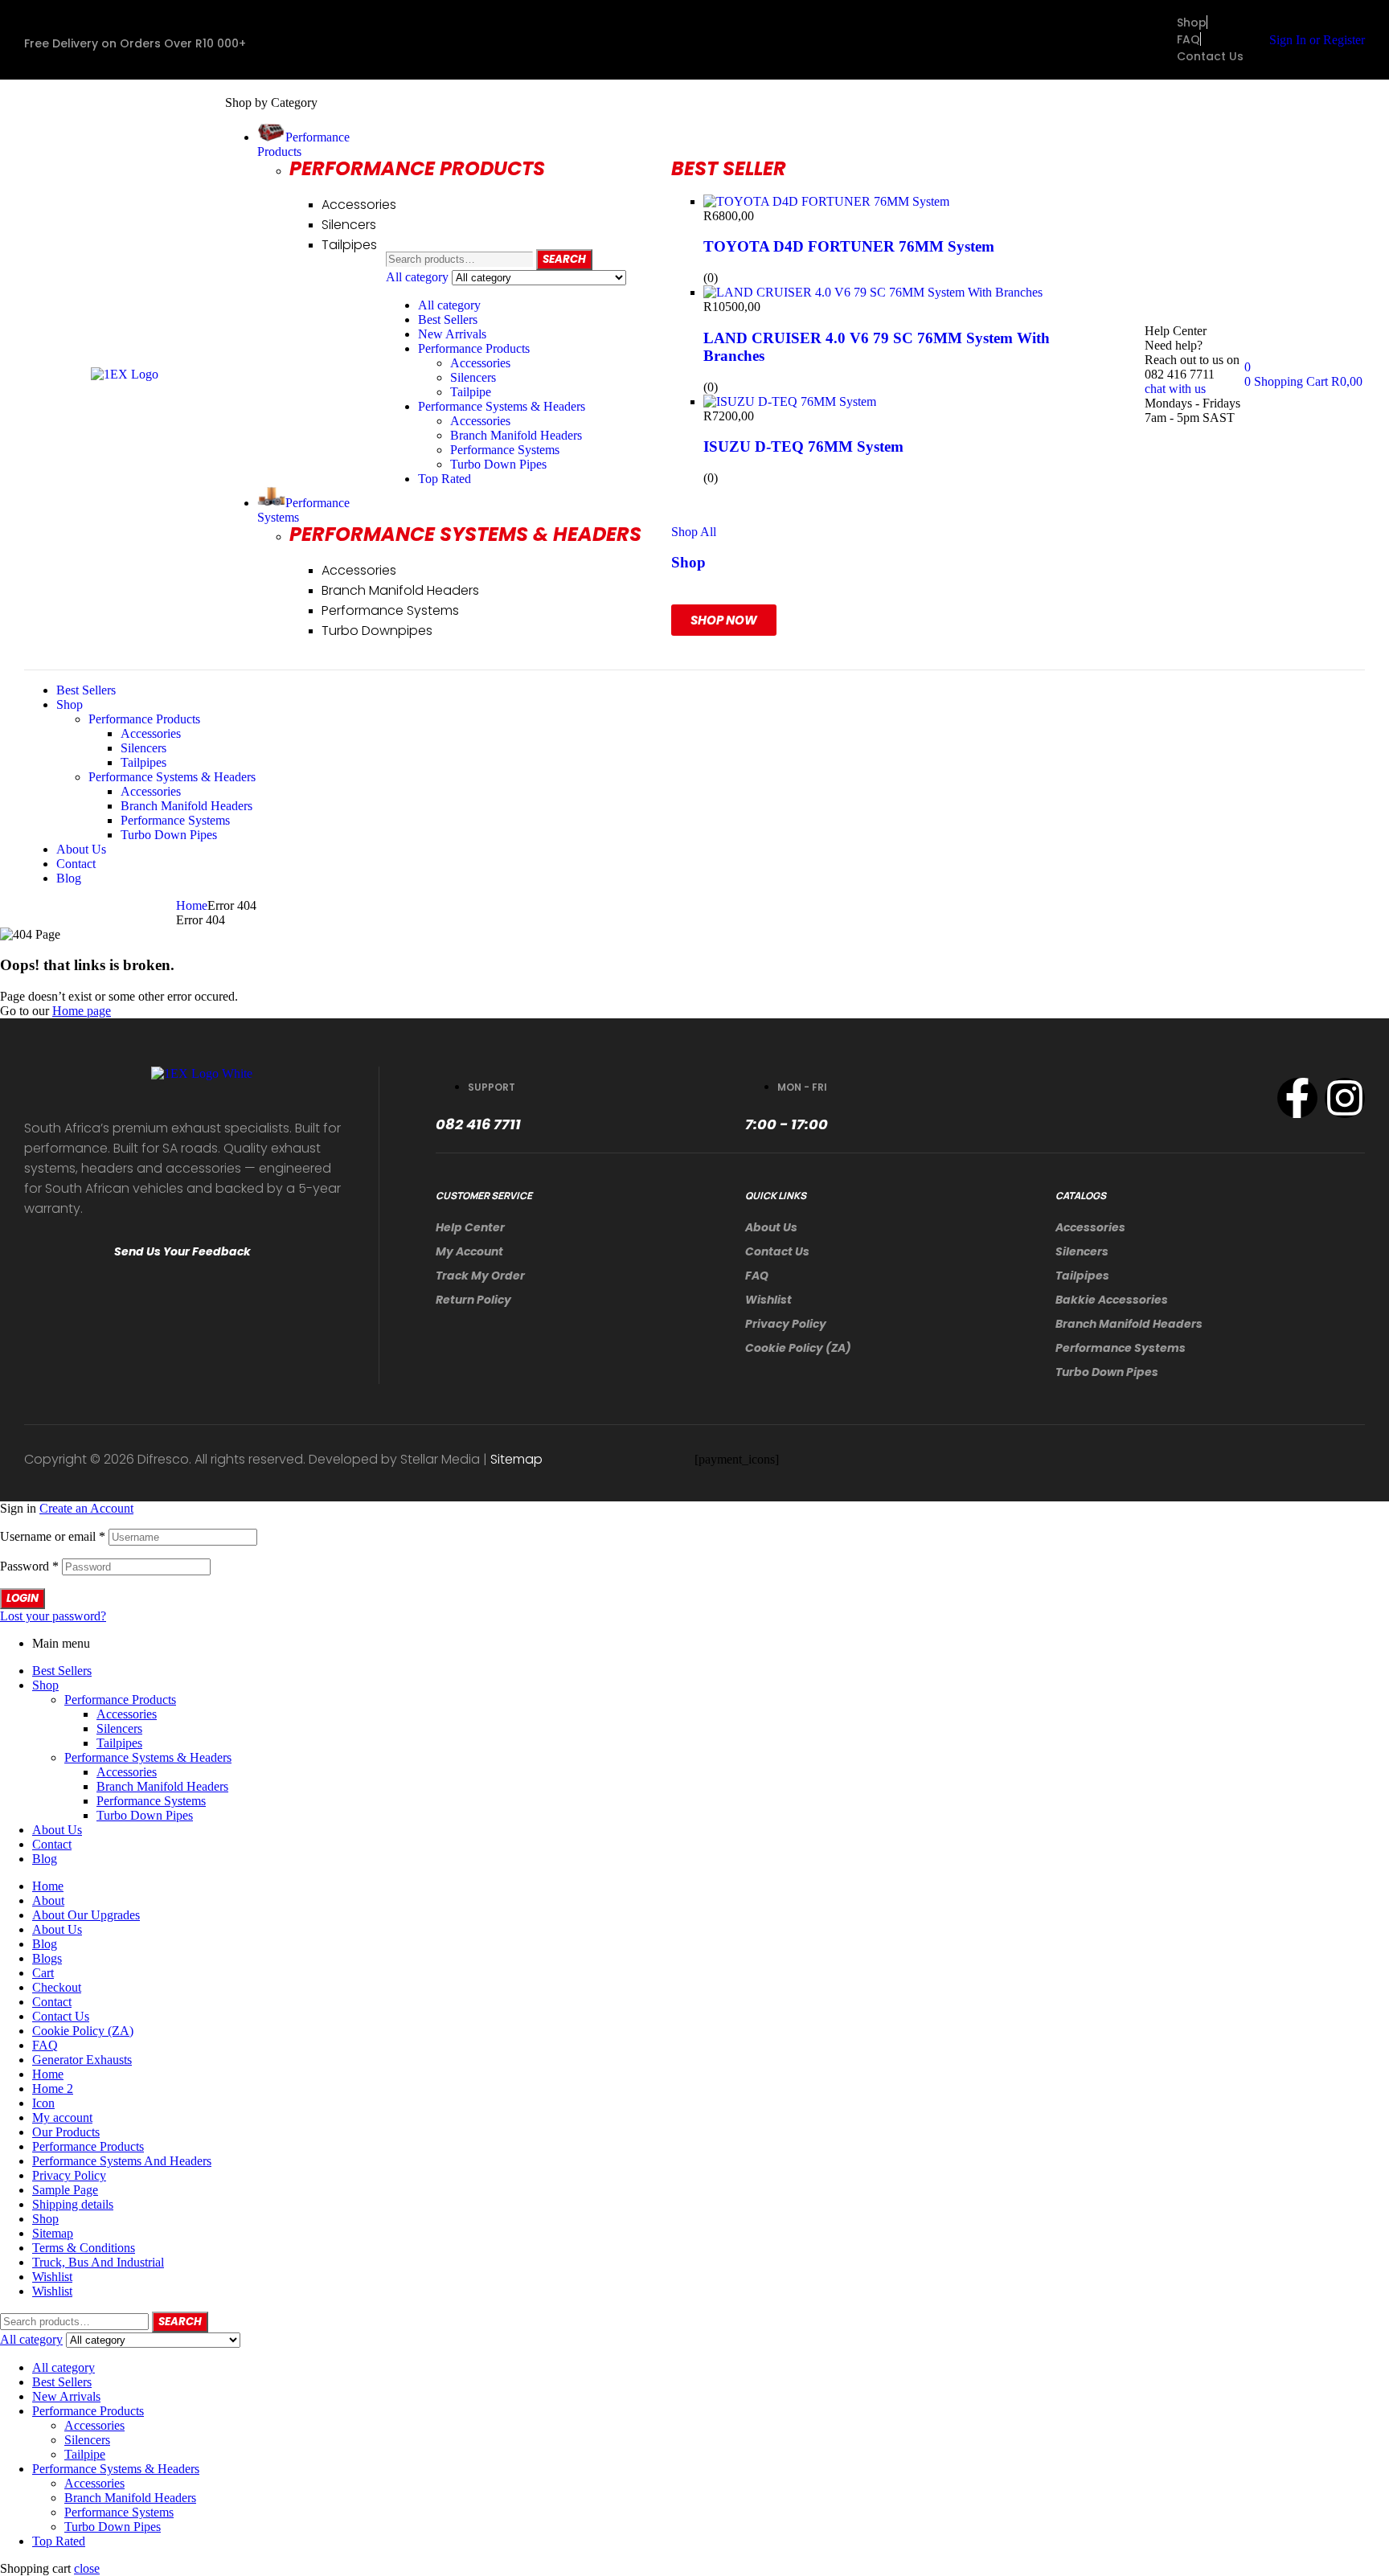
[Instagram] (1345, 1098)
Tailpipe (471, 392)
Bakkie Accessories (1112, 1300)
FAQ (757, 1276)
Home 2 (53, 2089)
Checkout (57, 1987)
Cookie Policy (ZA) (798, 1348)
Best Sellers (448, 319)
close (87, 2568)
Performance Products (474, 348)
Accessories (480, 363)
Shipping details (73, 2204)
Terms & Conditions (84, 2248)
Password (29, 1566)
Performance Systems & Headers (502, 406)
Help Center (470, 1227)
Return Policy (473, 1300)
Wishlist (768, 1300)
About (48, 1900)
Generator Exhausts (82, 2060)
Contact (52, 1844)
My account (469, 1251)
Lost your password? (53, 1616)
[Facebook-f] (1297, 1098)
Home (192, 905)
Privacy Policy (786, 1324)
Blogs (47, 1958)
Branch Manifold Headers (516, 435)
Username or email (53, 1536)
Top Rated (445, 479)
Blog (45, 1859)
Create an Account (86, 1508)
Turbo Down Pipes (498, 464)
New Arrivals (452, 334)
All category (449, 305)
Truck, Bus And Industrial (98, 2262)
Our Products (66, 2132)
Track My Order (480, 1276)
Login (23, 1598)
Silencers (473, 377)
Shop (45, 1685)
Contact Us (777, 1251)
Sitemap (516, 1459)
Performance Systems (505, 450)
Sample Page (65, 2190)
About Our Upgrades (86, 1915)
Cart (43, 1973)
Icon (43, 2103)
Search (564, 259)
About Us (771, 1227)
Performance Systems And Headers (122, 2161)
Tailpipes (1082, 1276)
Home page (82, 1011)
